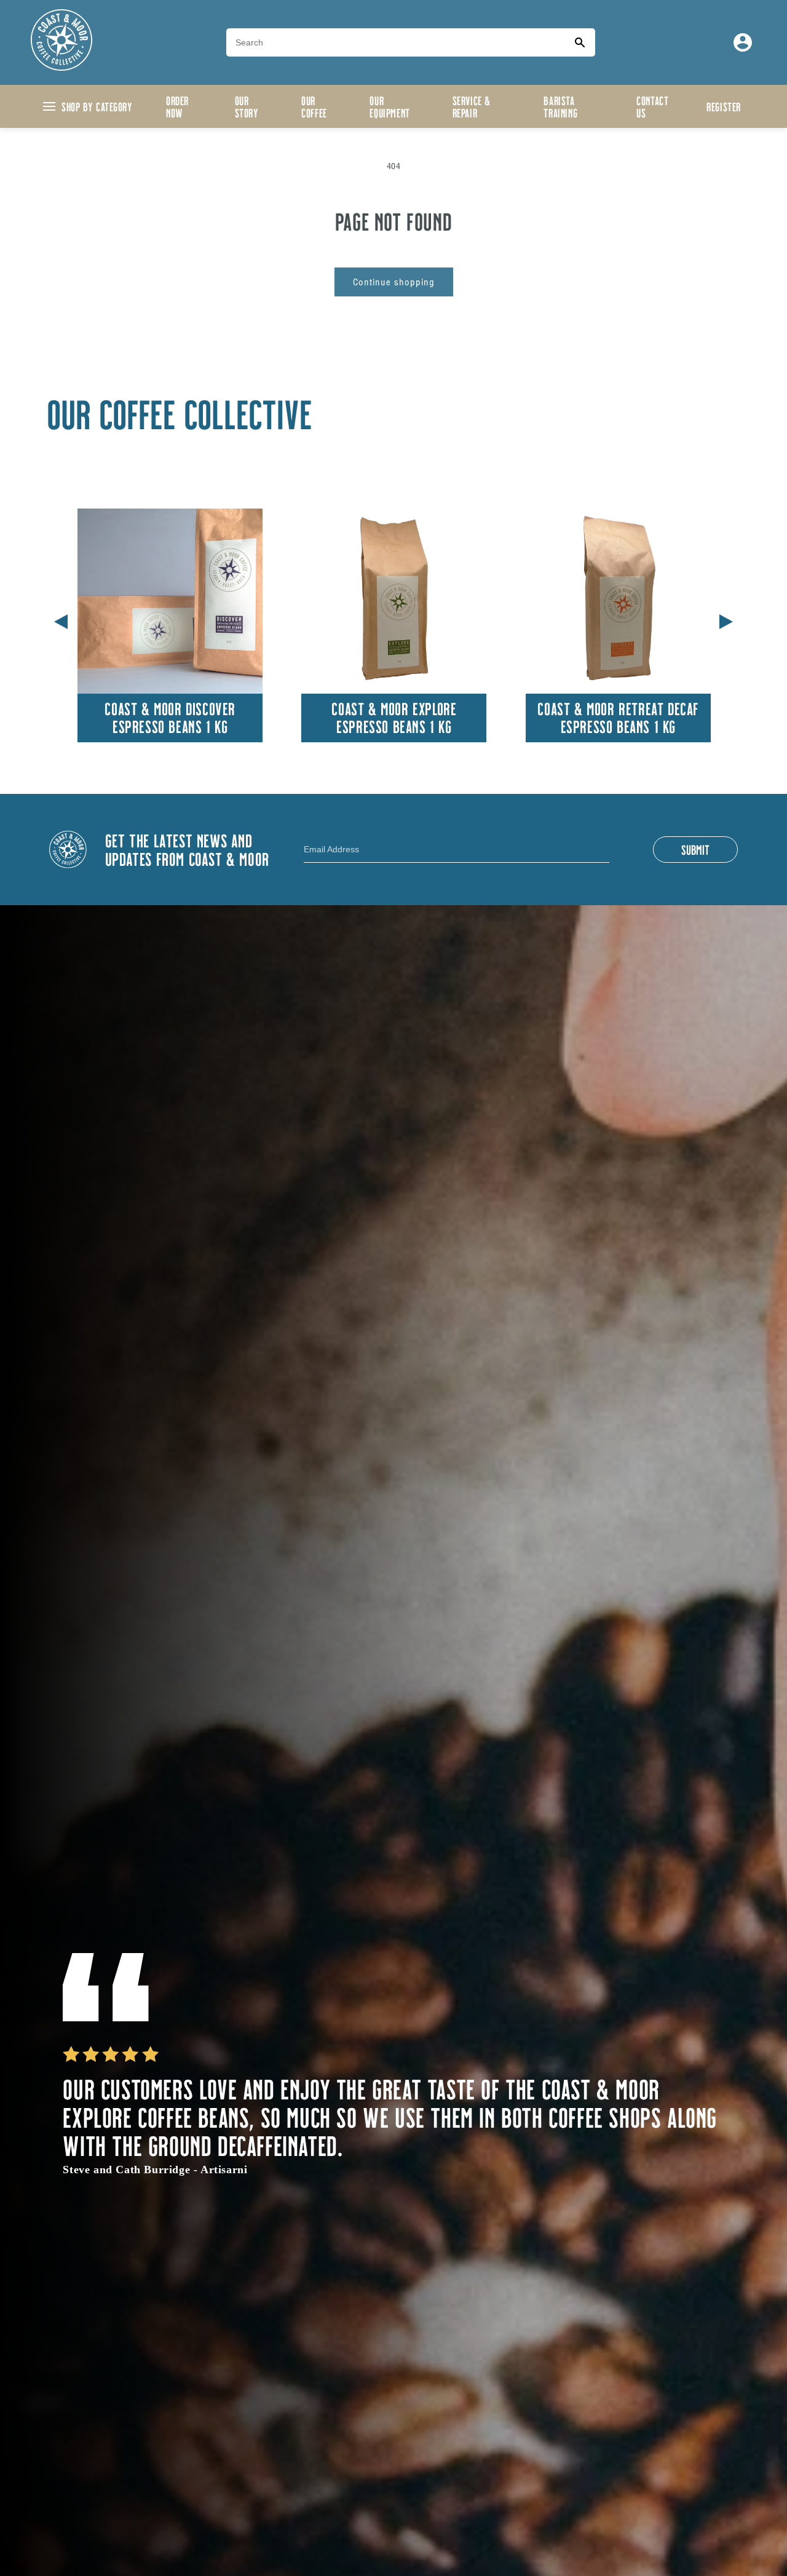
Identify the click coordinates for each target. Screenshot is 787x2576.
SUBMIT (695, 849)
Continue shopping (394, 282)
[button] (726, 619)
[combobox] (395, 42)
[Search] (580, 42)
